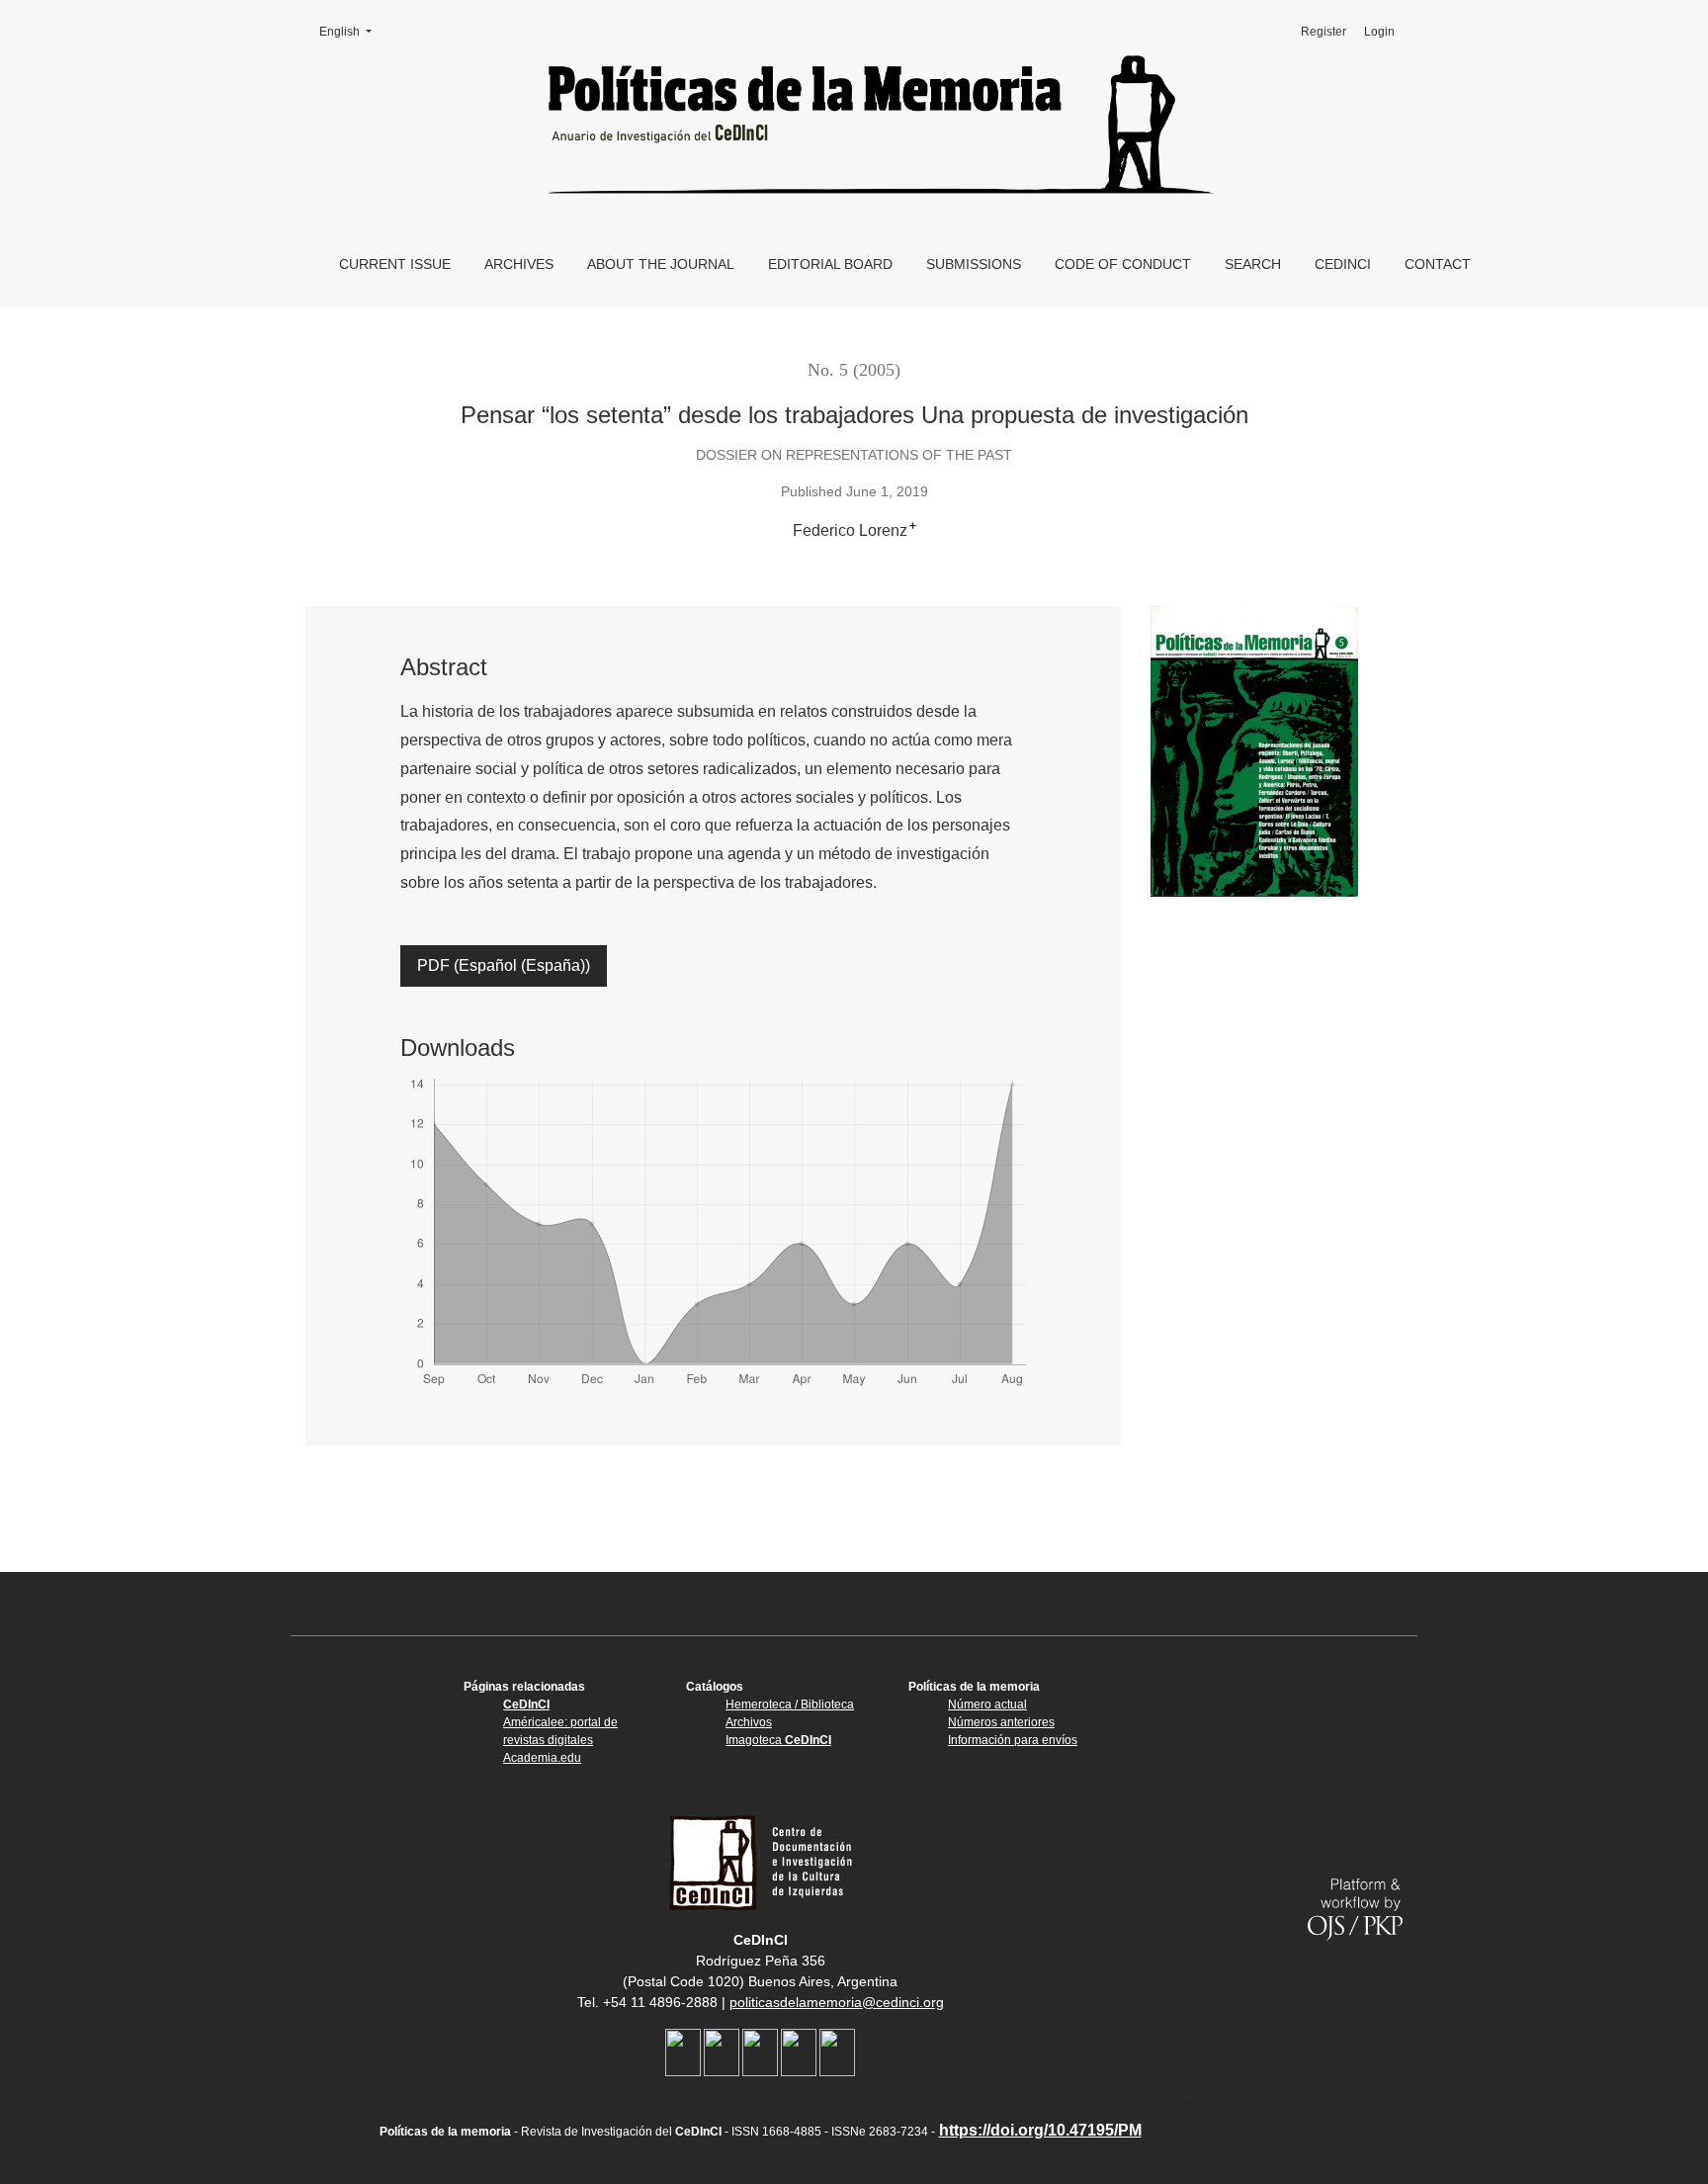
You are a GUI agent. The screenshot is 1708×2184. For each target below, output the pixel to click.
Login (1379, 32)
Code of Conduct (1123, 264)
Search (1253, 264)
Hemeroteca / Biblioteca (790, 1704)
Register (1324, 32)
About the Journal (661, 264)
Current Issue (395, 264)
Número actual (987, 1704)
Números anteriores (1001, 1722)
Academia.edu (542, 1758)
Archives (519, 264)
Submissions (974, 264)
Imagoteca (778, 1740)
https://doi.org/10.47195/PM (1040, 2130)
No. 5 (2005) (854, 370)
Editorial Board (830, 264)
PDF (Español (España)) (504, 965)
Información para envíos (1013, 1740)
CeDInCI (1343, 264)
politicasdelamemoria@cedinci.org (837, 2002)
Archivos (749, 1722)
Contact (1438, 264)
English (352, 32)
